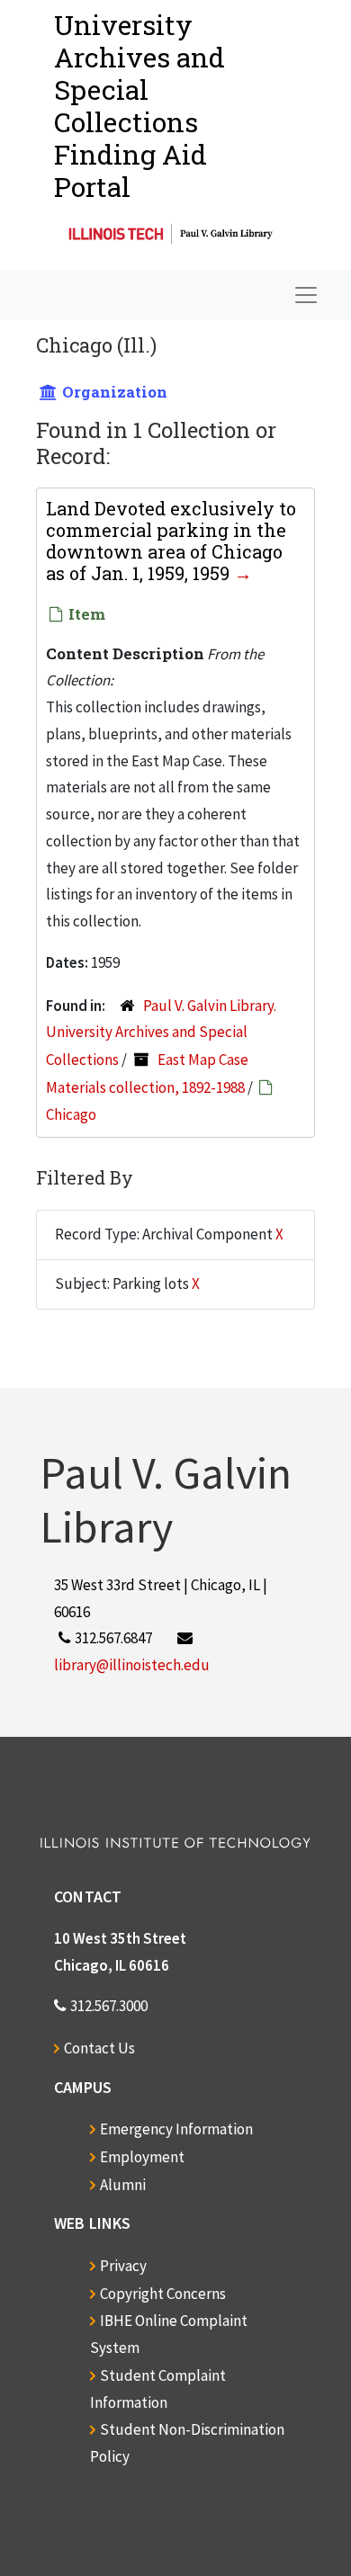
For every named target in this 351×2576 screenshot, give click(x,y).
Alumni (123, 2185)
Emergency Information (176, 2129)
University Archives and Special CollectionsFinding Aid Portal (139, 106)
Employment (142, 2157)
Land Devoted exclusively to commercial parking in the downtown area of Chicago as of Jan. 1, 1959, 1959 (171, 541)
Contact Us (99, 2048)
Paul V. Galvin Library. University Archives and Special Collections (161, 1033)
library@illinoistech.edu (132, 1665)
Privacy (123, 2266)
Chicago (71, 1114)
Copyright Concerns (163, 2294)
